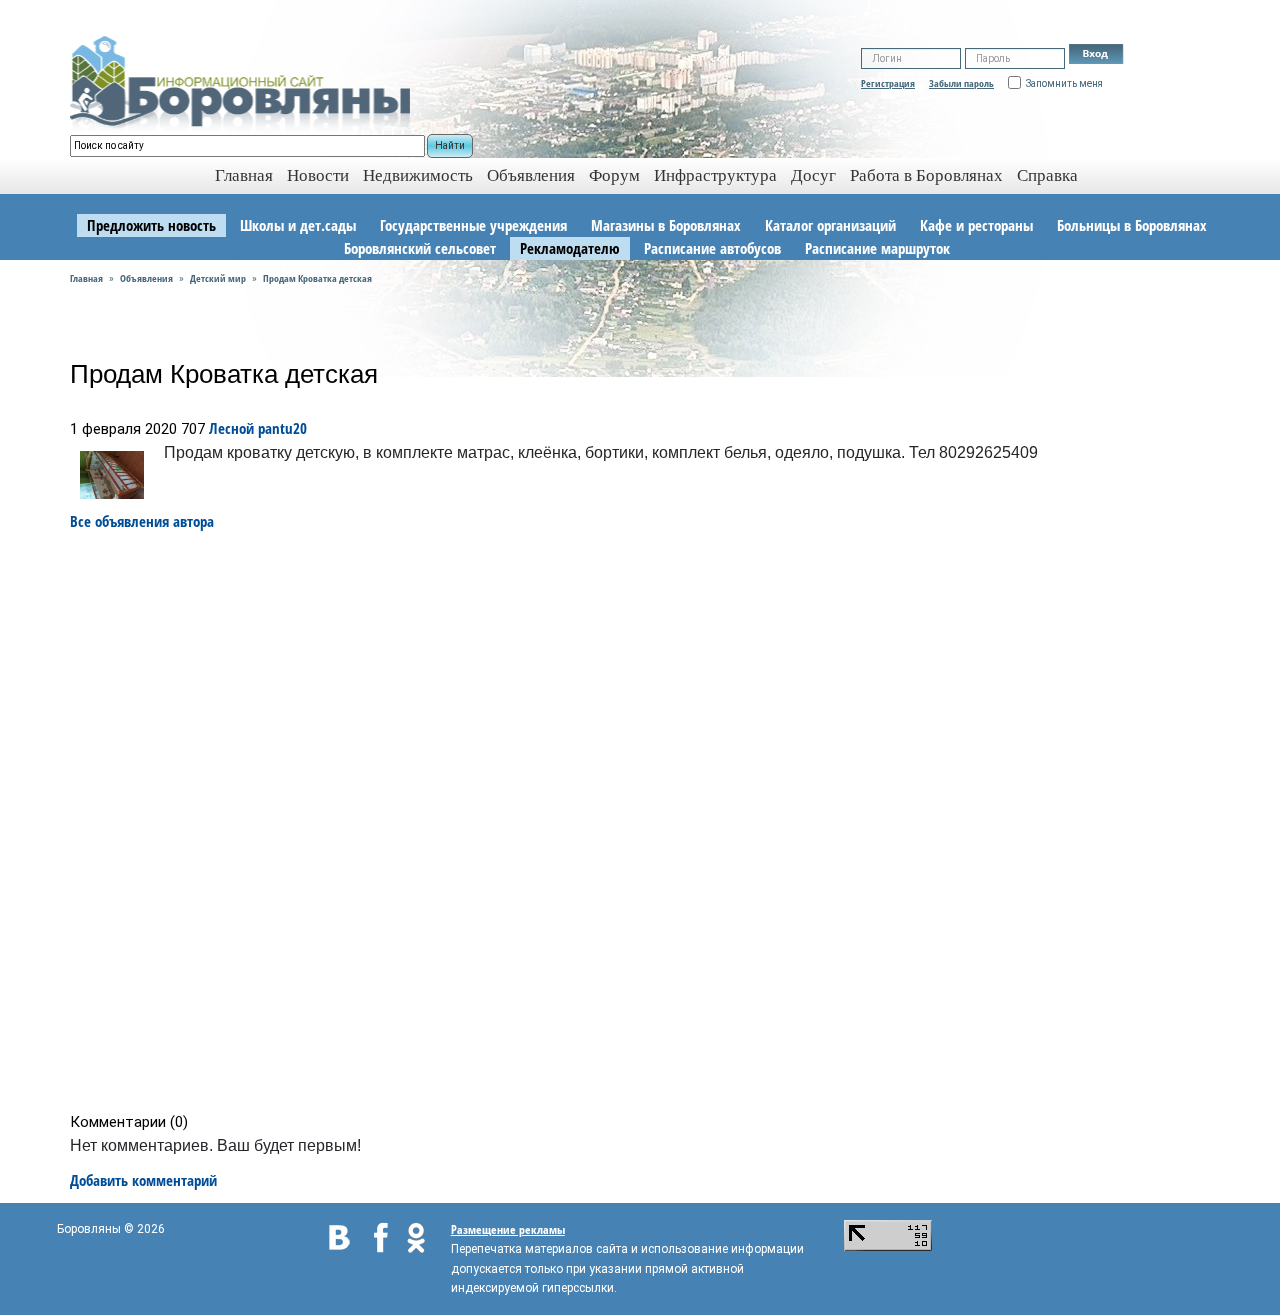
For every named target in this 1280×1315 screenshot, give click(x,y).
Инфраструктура (715, 175)
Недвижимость (418, 175)
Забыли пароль (961, 83)
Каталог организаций (830, 225)
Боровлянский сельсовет (420, 248)
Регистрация (888, 83)
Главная (86, 278)
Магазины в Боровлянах (666, 225)
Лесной (231, 428)
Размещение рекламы (508, 1229)
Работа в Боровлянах (926, 175)
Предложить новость (151, 225)
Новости (318, 175)
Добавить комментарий (143, 1180)
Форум (614, 175)
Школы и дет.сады (298, 225)
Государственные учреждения (473, 225)
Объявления (531, 175)
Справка (1047, 175)
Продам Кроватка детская (317, 278)
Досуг (813, 175)
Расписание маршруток (877, 248)
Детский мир (218, 278)
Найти (450, 145)
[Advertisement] (646, 822)
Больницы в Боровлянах (1132, 225)
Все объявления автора (142, 521)
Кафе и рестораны (976, 225)
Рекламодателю (570, 248)
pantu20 (282, 428)
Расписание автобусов (712, 248)
